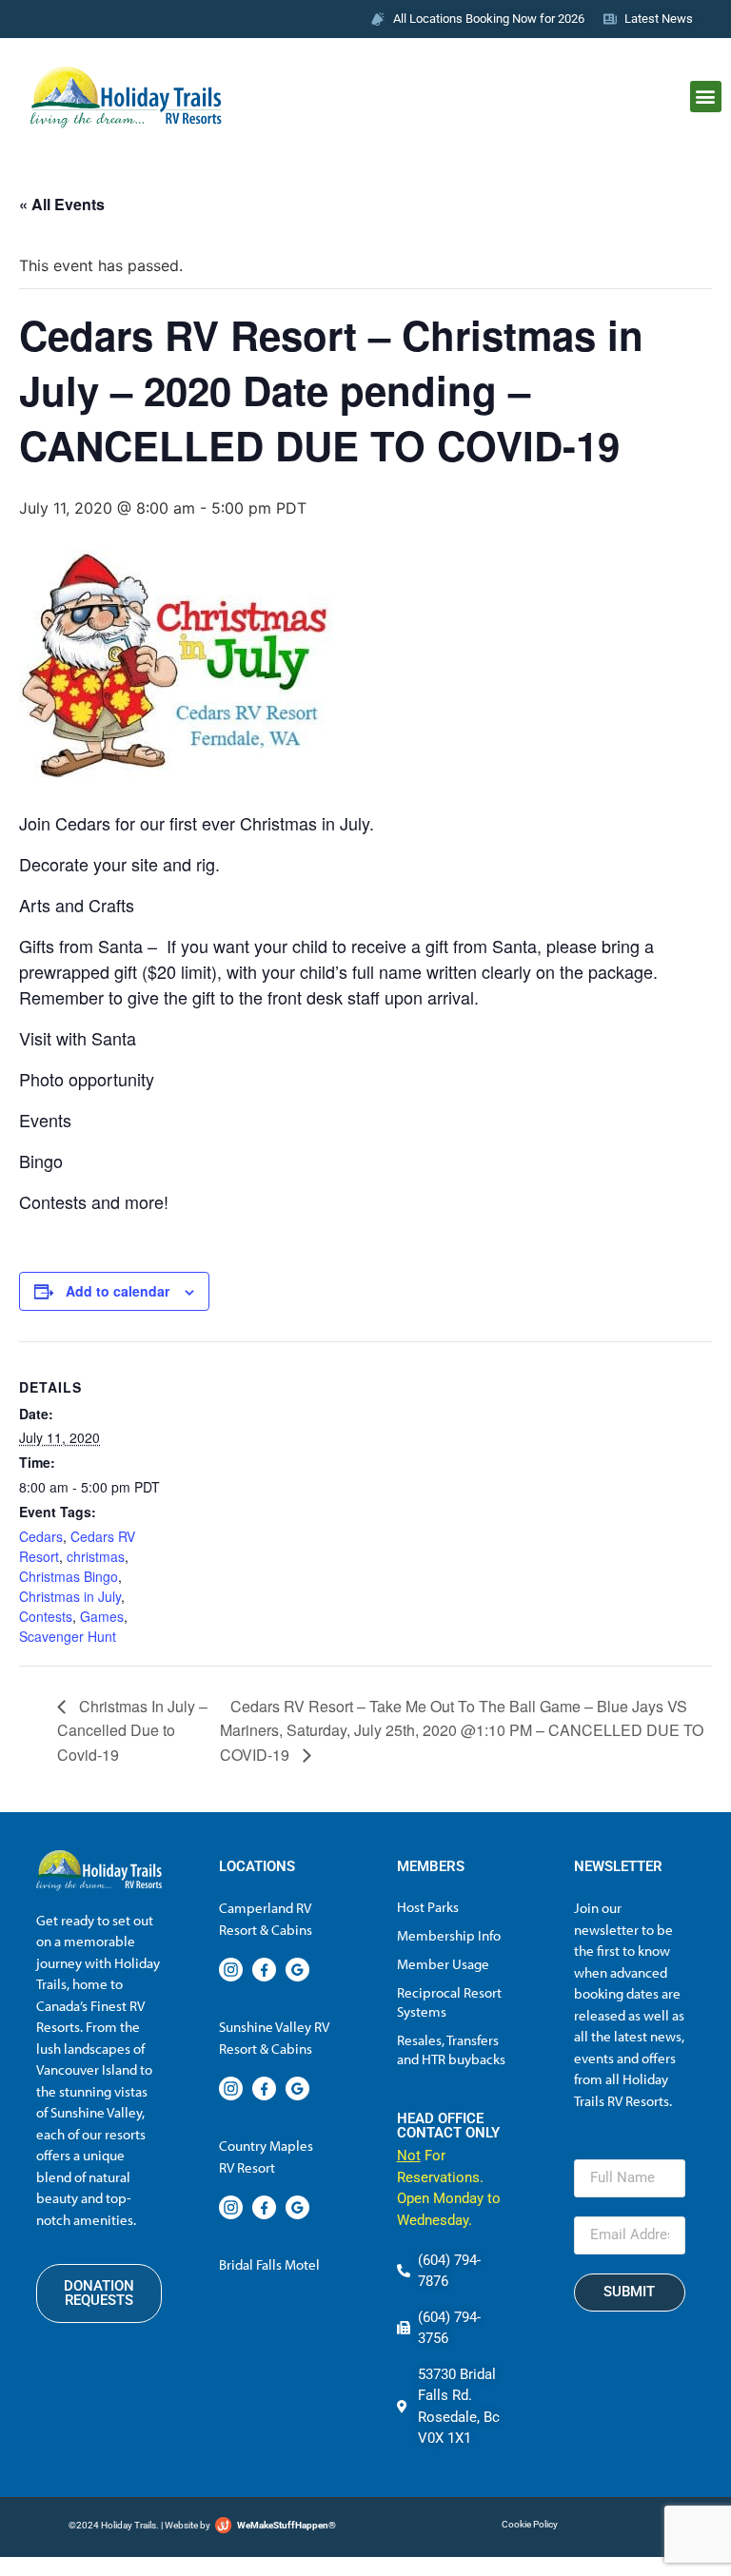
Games (102, 1616)
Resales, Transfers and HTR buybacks (451, 2049)
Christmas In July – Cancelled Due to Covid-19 (132, 1731)
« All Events (62, 204)
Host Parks (428, 1907)
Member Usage (443, 1964)
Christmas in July (70, 1596)
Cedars (41, 1536)
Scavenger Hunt (68, 1636)
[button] (706, 97)
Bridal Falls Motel (269, 2264)
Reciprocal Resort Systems (449, 2002)
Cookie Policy (530, 2524)
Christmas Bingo (69, 1576)
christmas (96, 1556)
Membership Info (449, 1935)
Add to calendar (118, 1291)
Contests (46, 1616)
